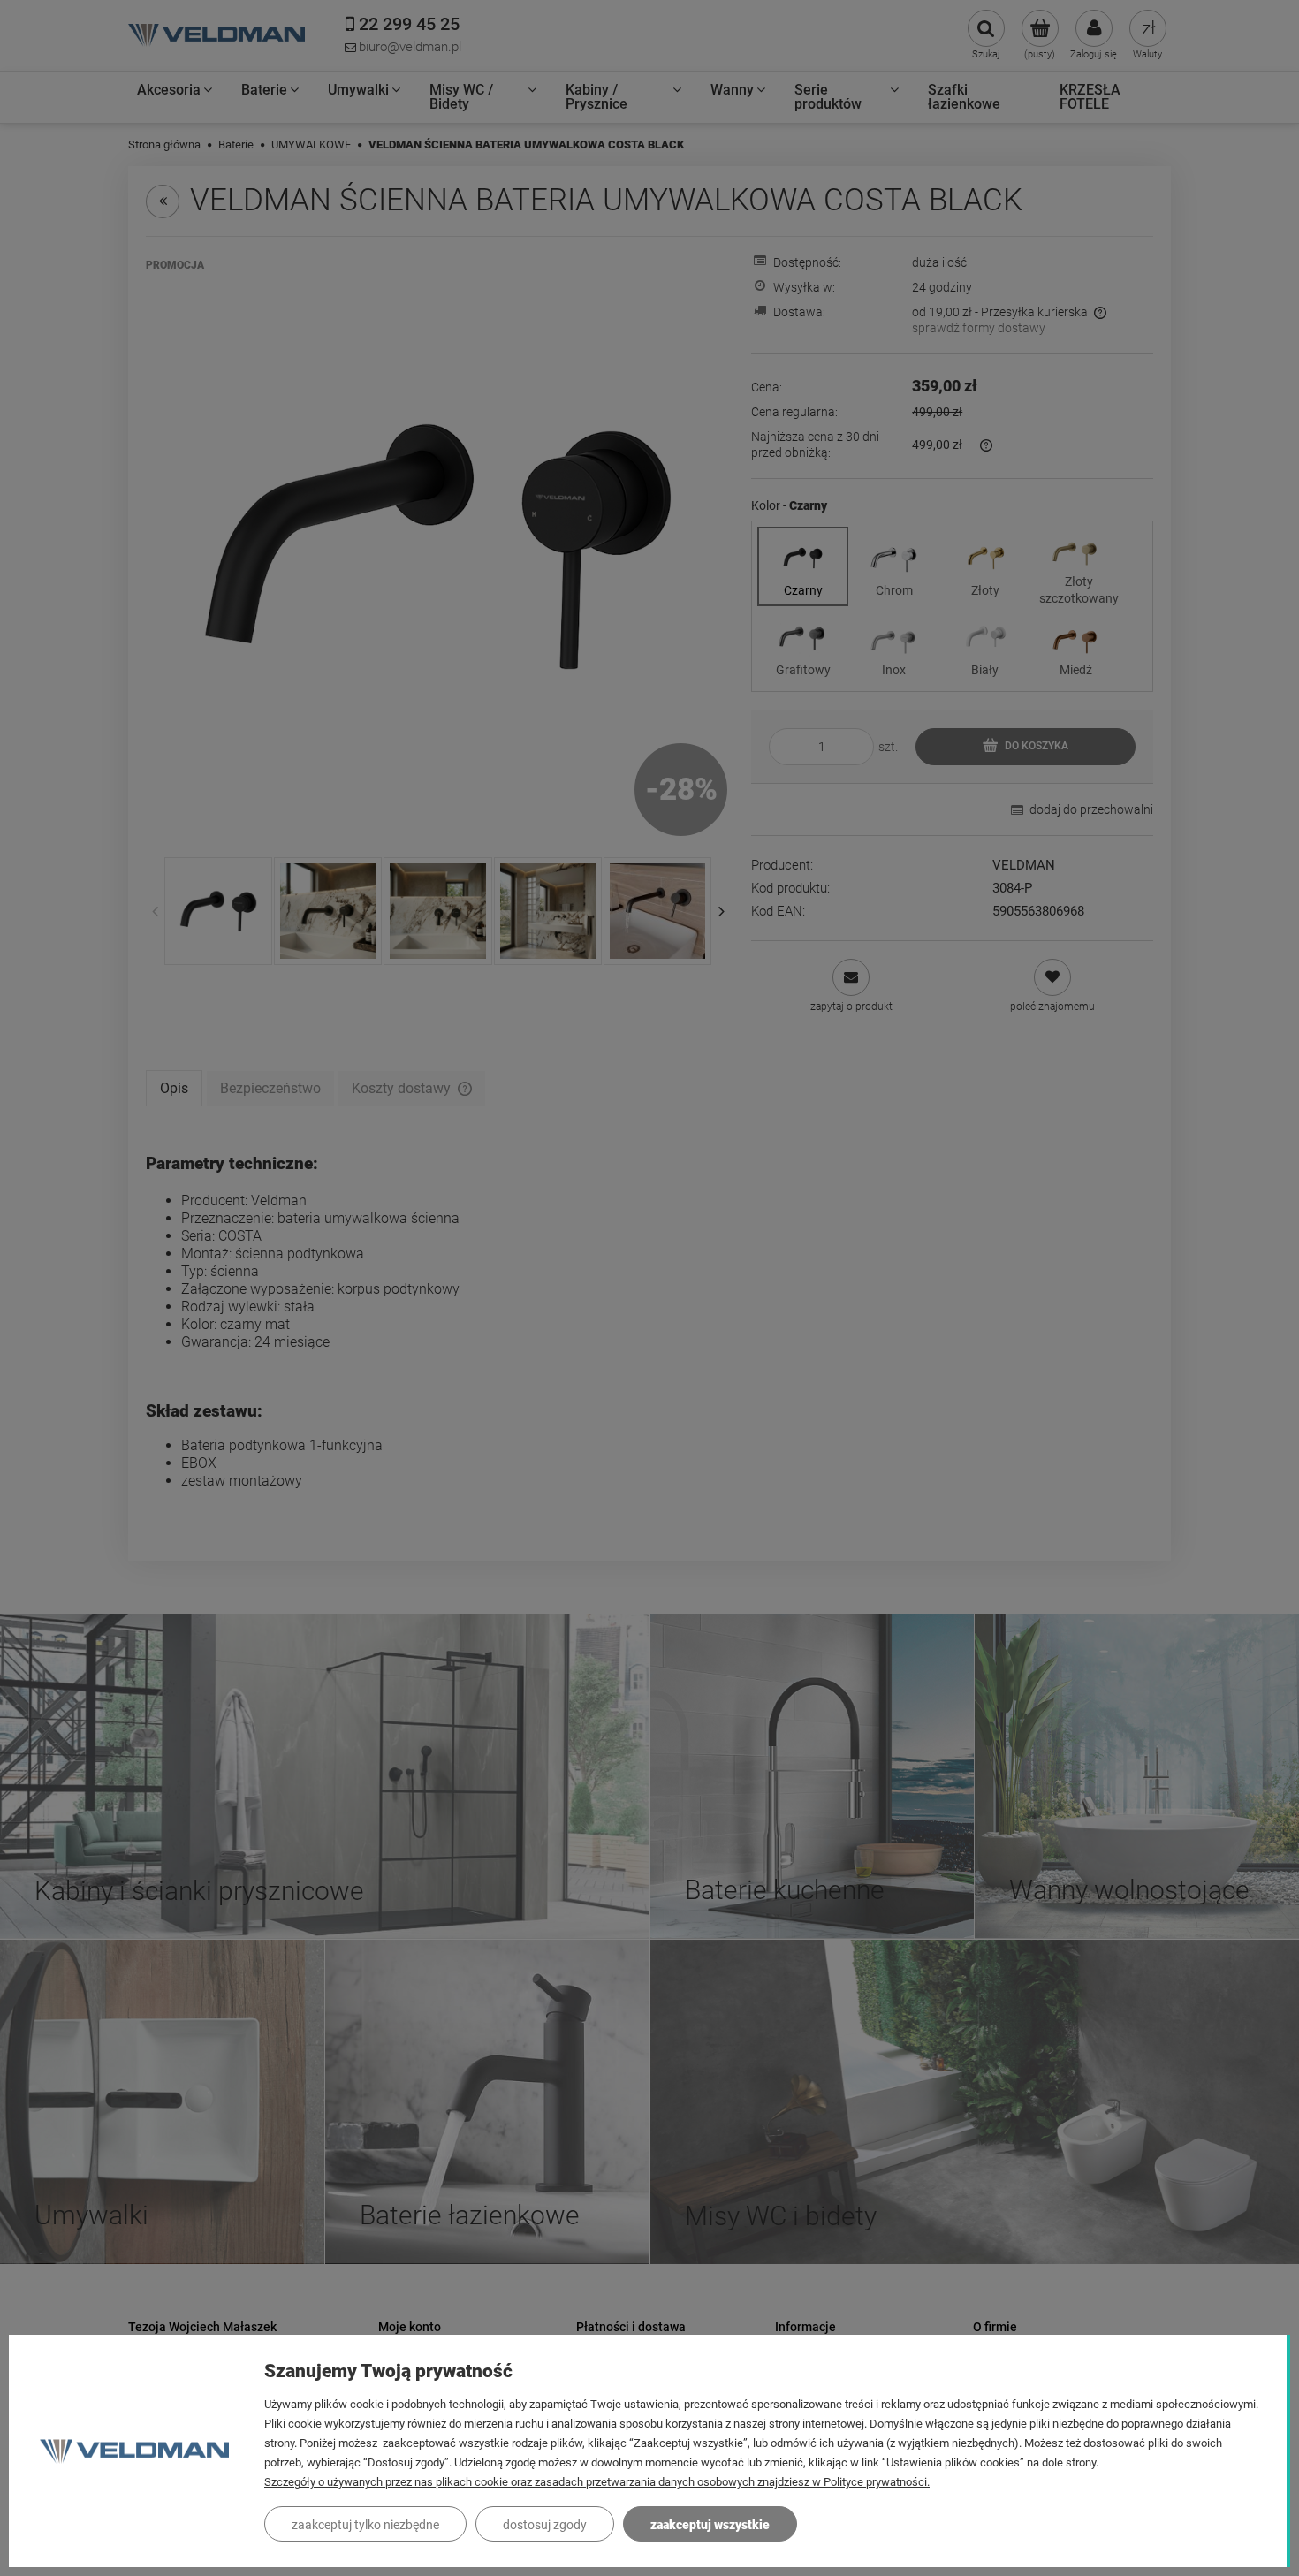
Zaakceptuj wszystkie (710, 2525)
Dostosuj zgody (545, 2525)
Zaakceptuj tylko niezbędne (365, 2525)
